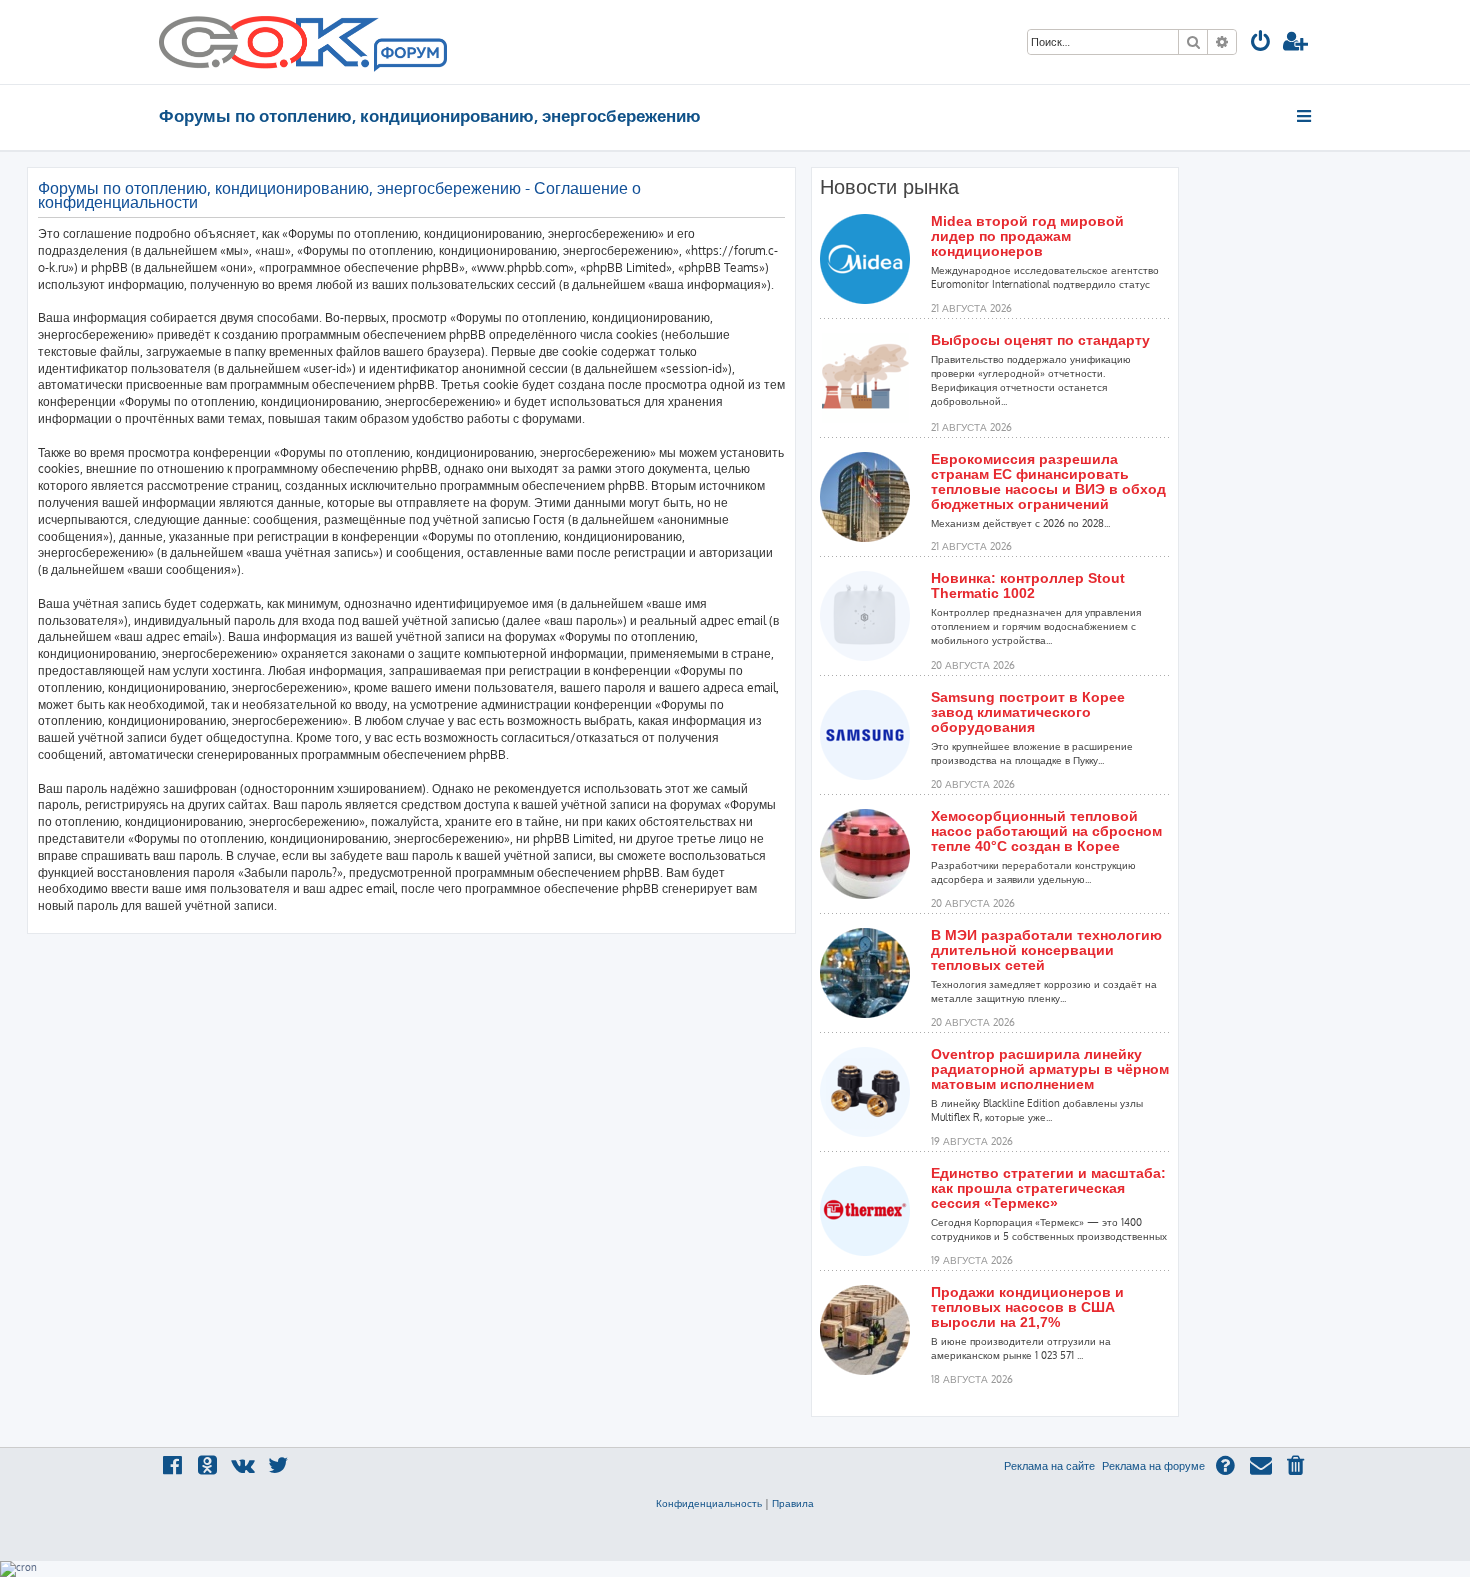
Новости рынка (889, 187)
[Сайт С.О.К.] (303, 42)
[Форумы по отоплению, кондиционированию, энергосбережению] (409, 56)
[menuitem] (1261, 43)
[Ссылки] (1305, 116)
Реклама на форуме (1153, 1466)
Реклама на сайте (1049, 1466)
